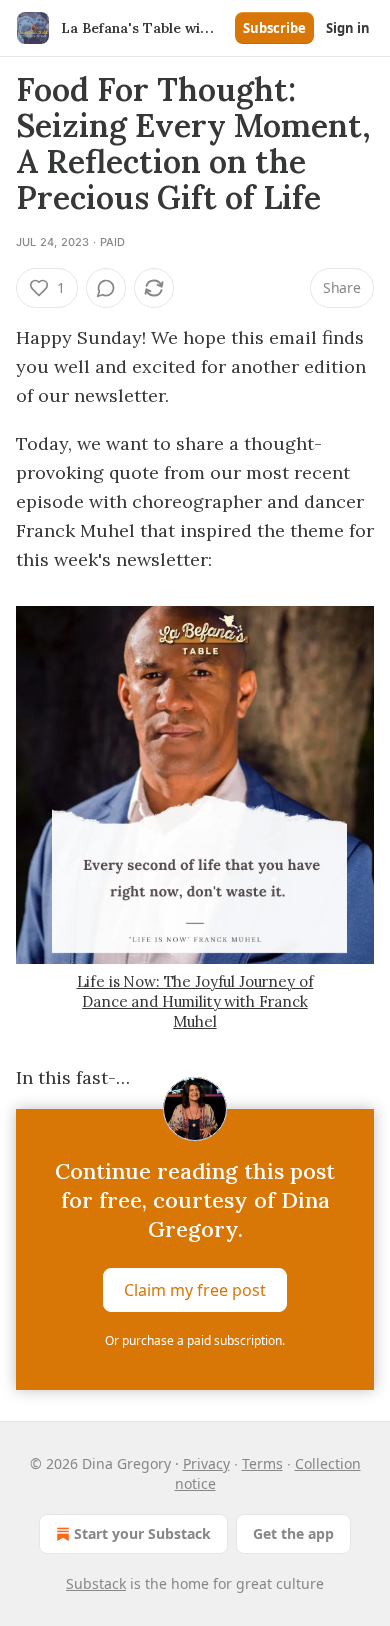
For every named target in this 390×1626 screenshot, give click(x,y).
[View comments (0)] (106, 288)
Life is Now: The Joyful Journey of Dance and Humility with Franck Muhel (195, 1001)
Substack (96, 1583)
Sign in (348, 28)
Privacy (206, 1463)
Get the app (293, 1533)
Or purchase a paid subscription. (195, 1340)
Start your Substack (142, 1533)
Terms (262, 1463)
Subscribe (274, 28)
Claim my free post (195, 1290)
